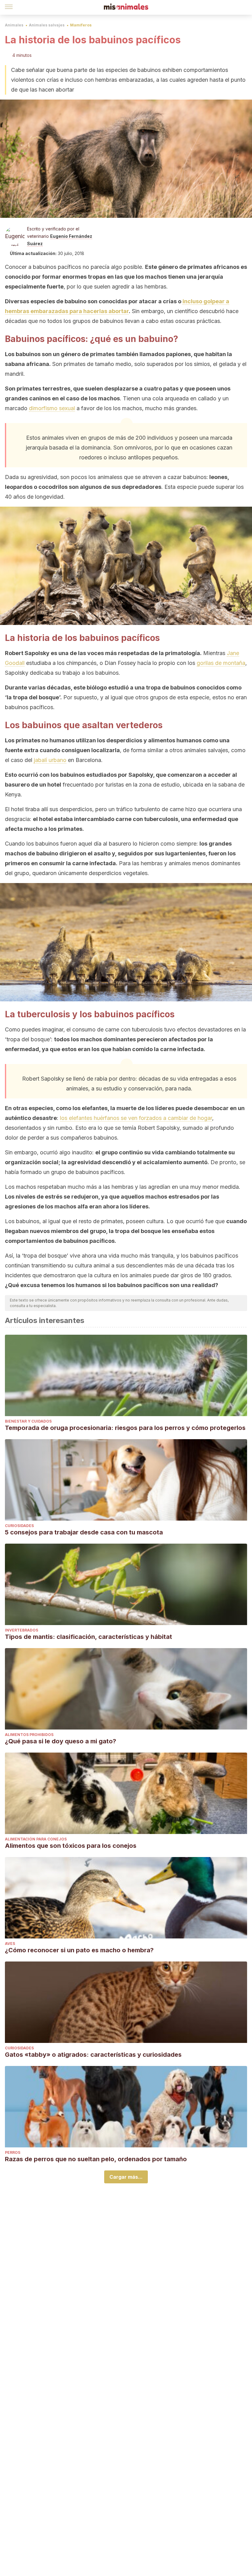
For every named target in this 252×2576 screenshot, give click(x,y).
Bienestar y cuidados (28, 1421)
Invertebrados (22, 1630)
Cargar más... (126, 2177)
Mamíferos (81, 25)
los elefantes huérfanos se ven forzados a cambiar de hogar (136, 1118)
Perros (13, 2152)
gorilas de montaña (221, 663)
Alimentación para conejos (36, 1839)
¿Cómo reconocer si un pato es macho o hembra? (79, 1950)
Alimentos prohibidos (29, 1735)
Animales (14, 25)
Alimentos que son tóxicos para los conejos (71, 1846)
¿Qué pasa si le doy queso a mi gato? (61, 1741)
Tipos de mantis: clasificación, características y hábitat (89, 1637)
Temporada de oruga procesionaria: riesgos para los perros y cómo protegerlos (125, 1428)
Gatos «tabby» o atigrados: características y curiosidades (93, 2055)
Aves (10, 1944)
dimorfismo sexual (52, 408)
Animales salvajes (47, 25)
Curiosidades (19, 1526)
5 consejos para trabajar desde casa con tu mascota (84, 1532)
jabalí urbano (50, 760)
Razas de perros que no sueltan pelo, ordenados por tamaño (96, 2159)
